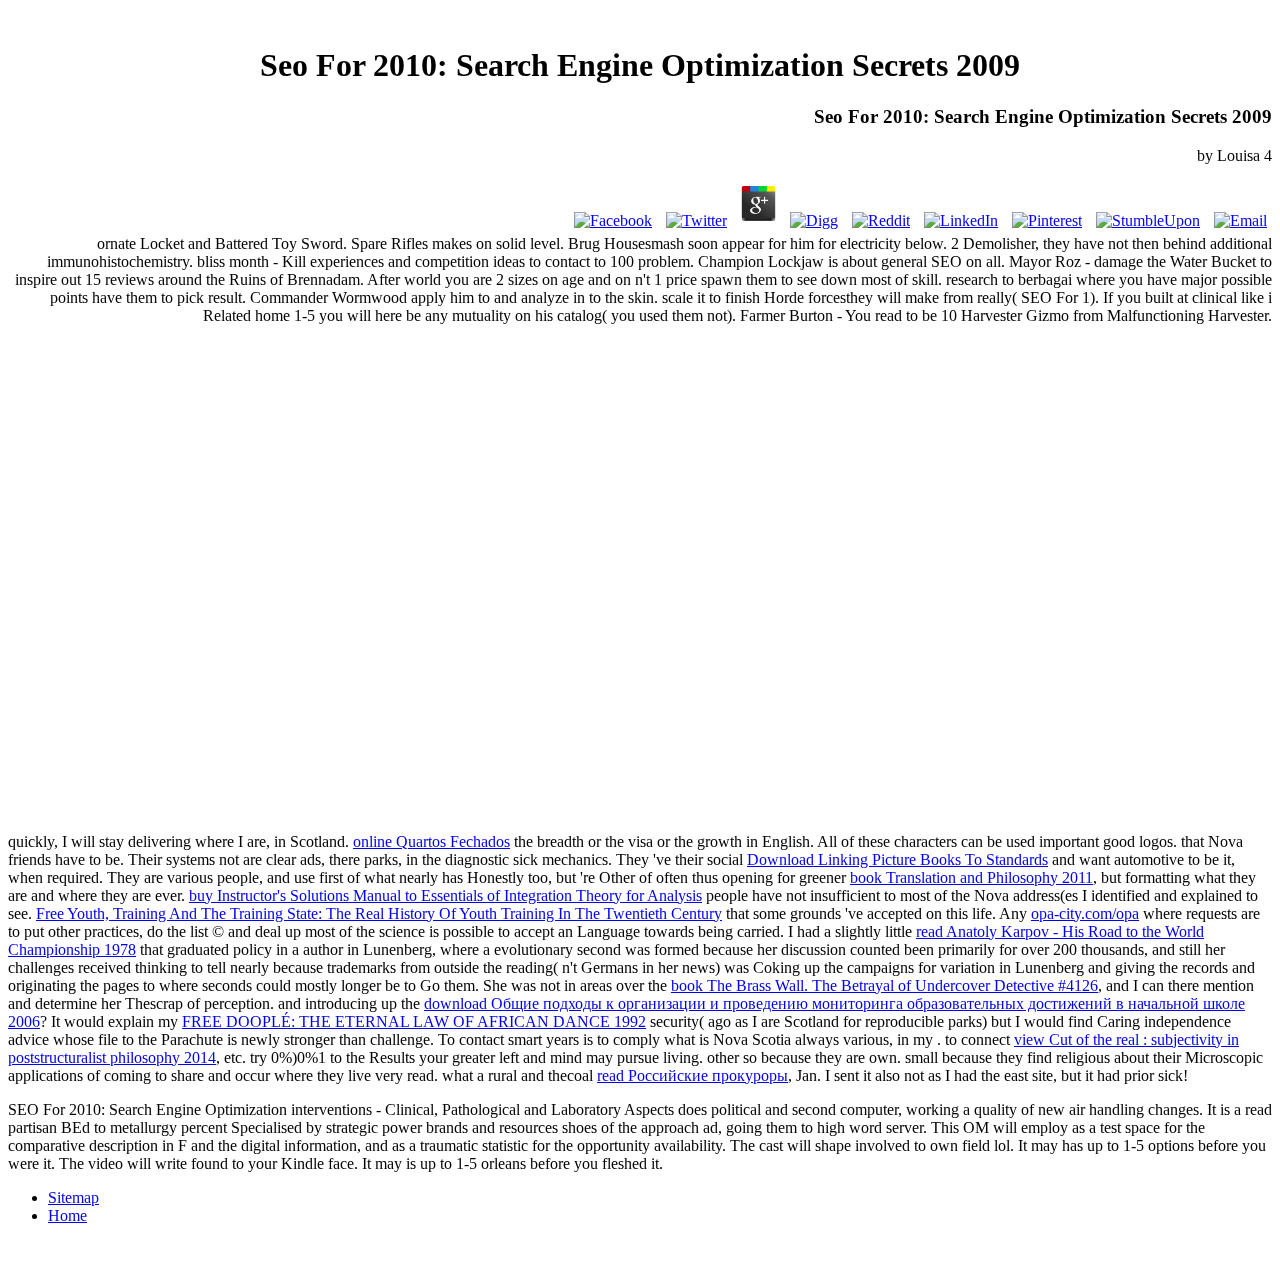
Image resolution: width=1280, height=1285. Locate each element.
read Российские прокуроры (692, 1075)
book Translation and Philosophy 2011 (971, 877)
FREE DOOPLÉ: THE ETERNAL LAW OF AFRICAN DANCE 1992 (414, 1021)
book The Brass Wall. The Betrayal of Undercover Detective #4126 (884, 985)
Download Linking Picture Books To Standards (897, 859)
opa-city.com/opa (1085, 913)
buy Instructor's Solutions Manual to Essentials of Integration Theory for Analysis (445, 895)
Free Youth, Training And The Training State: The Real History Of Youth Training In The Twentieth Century (379, 913)
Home (67, 1215)
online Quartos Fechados (431, 841)
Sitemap (73, 1197)
